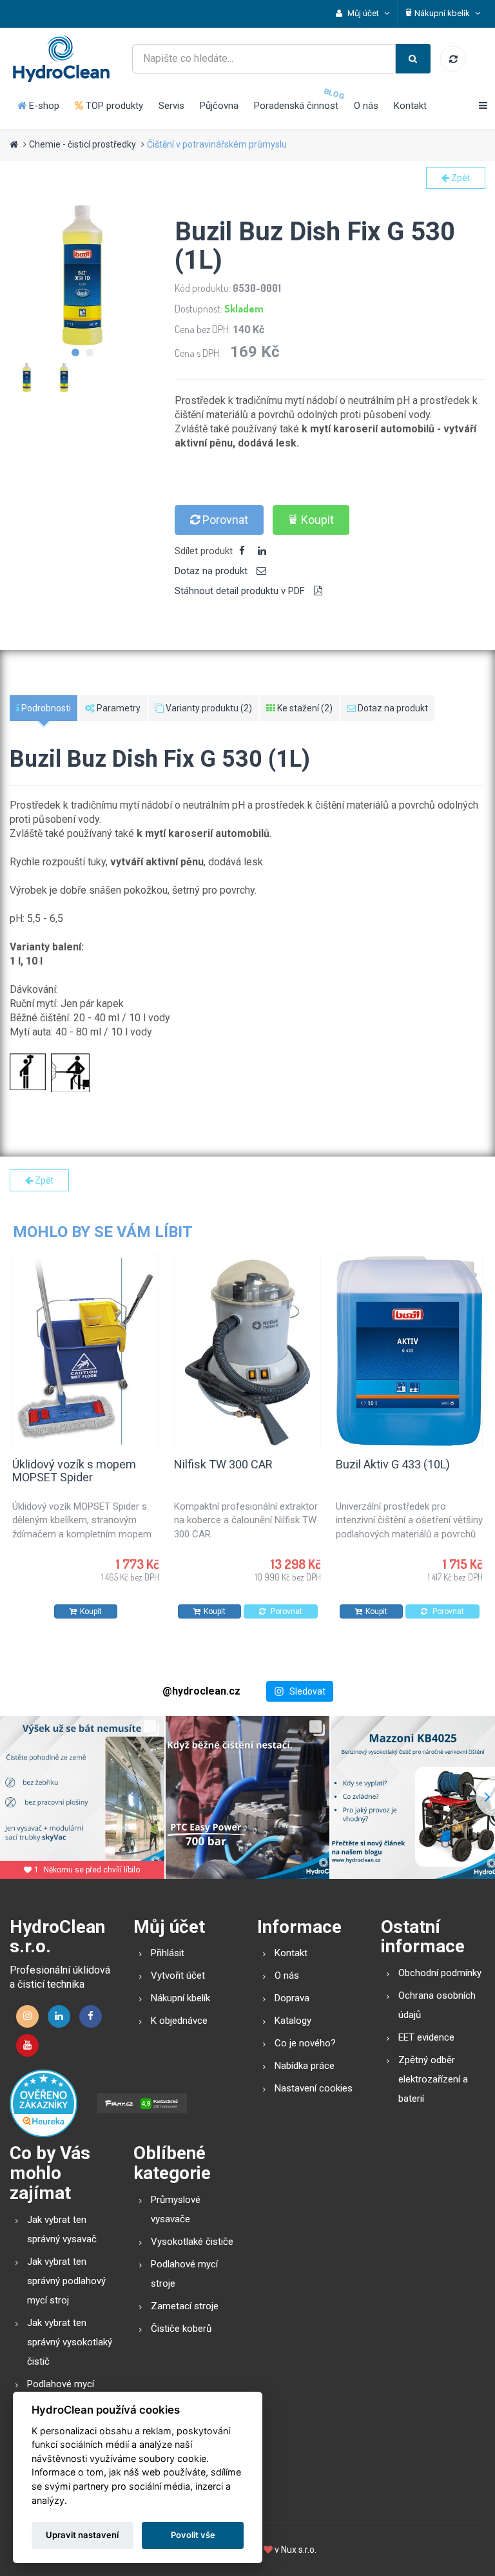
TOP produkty (113, 106)
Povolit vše (193, 2535)
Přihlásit (168, 1953)
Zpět (460, 178)
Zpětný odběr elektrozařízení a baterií (433, 2079)
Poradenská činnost (296, 106)
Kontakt (410, 106)
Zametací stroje (185, 2306)
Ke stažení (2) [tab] (304, 708)
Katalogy (293, 2021)
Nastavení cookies (314, 2088)
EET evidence (426, 2037)
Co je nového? (305, 2043)
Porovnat (224, 520)
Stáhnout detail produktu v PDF (241, 591)
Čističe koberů (181, 2329)
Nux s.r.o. (299, 2550)
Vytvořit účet (178, 1975)
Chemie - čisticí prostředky (82, 144)
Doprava (292, 1998)
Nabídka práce (305, 2066)
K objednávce (179, 2021)
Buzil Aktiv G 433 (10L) (393, 1464)
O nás (366, 106)
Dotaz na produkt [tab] (212, 571)
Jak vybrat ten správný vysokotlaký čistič (70, 2342)
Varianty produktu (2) (208, 708)
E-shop (43, 106)
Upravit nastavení (82, 2535)
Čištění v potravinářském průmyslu (217, 144)
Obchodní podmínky (440, 1973)
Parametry (118, 708)
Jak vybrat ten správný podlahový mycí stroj (66, 2281)
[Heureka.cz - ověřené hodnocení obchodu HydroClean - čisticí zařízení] (44, 2103)
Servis (171, 106)
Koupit (317, 520)
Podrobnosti (45, 708)
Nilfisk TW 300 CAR (223, 1464)
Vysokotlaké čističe (192, 2242)
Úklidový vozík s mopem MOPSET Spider (74, 1471)
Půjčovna (219, 106)
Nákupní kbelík (180, 1998)
